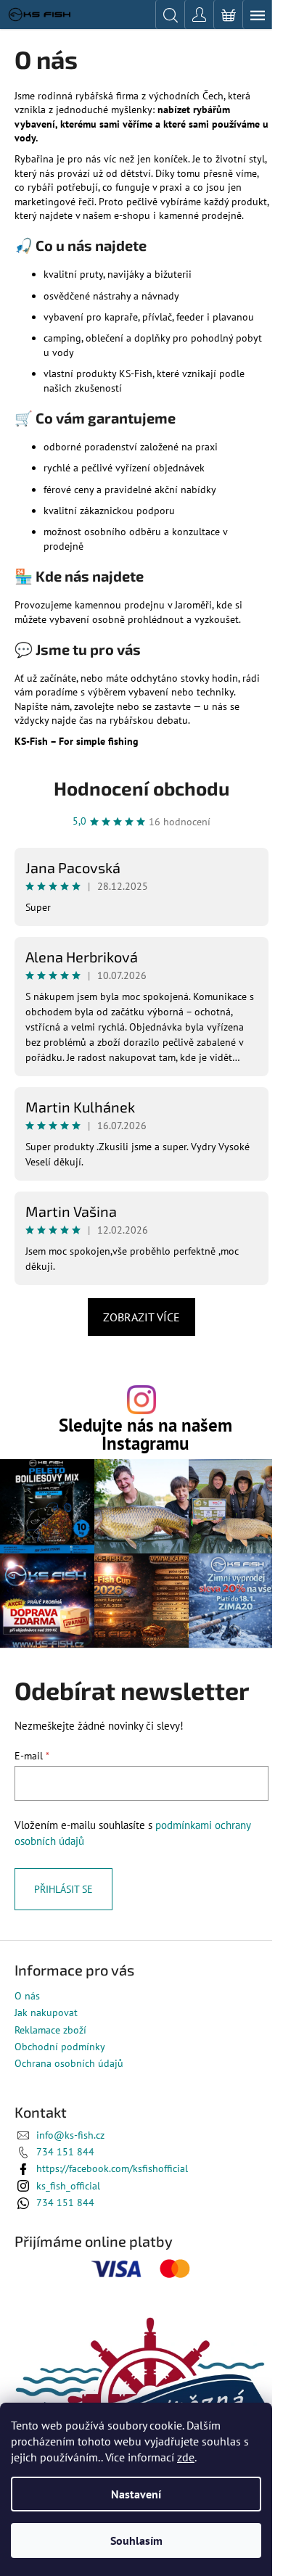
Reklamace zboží (50, 2030)
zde (186, 2457)
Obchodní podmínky (60, 2047)
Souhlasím (136, 2540)
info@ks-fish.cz (70, 2135)
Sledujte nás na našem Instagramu (145, 1434)
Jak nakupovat (46, 2012)
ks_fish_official (68, 2186)
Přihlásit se (63, 1889)
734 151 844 (65, 2152)
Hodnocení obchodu (141, 788)
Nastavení (136, 2494)
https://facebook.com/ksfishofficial (112, 2168)
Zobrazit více (141, 1317)
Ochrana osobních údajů (69, 2063)
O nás (27, 1996)
